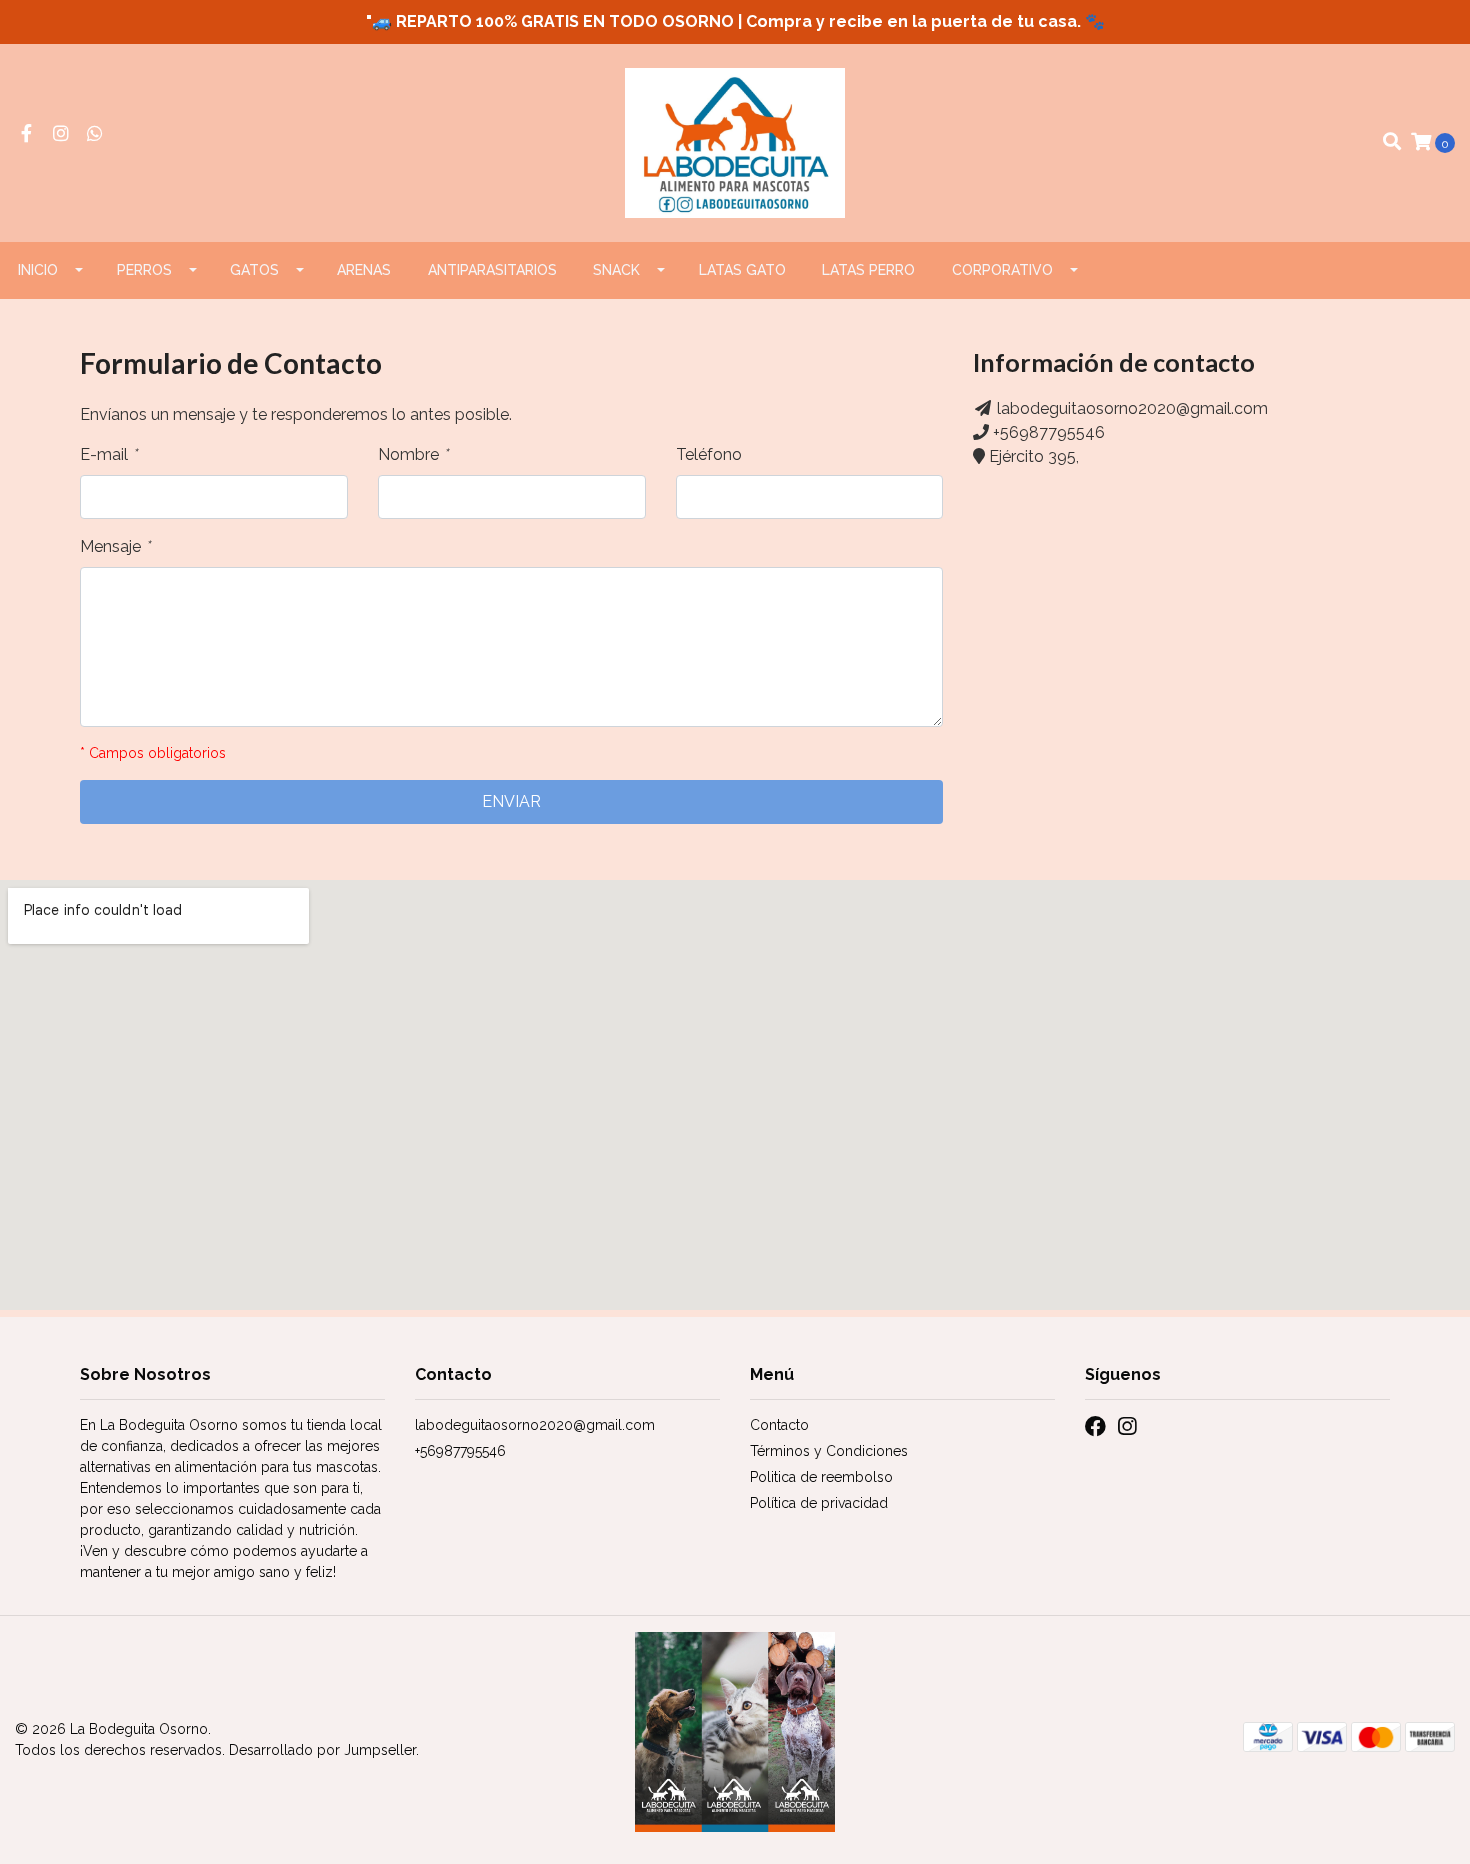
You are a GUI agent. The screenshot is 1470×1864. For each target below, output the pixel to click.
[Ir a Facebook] (26, 134)
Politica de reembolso (821, 1477)
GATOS (254, 270)
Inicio (38, 270)
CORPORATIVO (1002, 270)
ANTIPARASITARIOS (492, 270)
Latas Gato (742, 270)
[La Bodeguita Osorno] (735, 141)
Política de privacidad (819, 1503)
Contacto (779, 1425)
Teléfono (709, 454)
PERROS (144, 270)
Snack (616, 270)
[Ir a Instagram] (61, 134)
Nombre (413, 454)
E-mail (108, 454)
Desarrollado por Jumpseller (322, 1750)
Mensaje (115, 546)
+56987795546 (1049, 432)
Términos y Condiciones (829, 1451)
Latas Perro (868, 270)
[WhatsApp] (95, 134)
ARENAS (364, 270)
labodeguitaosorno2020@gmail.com (1132, 408)
